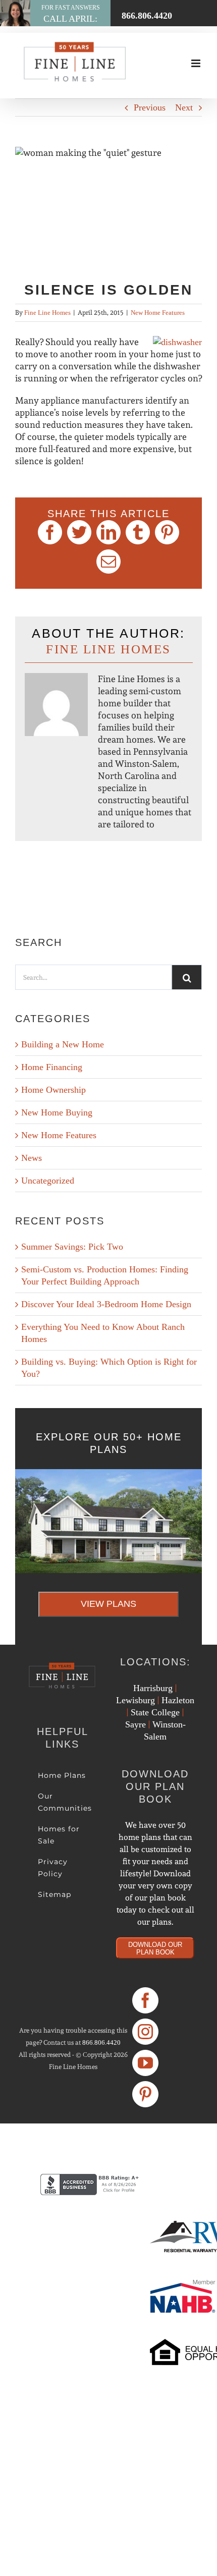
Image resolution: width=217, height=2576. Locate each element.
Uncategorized (48, 1181)
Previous (150, 107)
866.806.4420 (101, 2042)
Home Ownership (53, 1090)
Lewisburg (135, 1700)
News (32, 1158)
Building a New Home (63, 1044)
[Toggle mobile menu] (197, 63)
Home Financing (52, 1067)
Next (184, 107)
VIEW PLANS (108, 1604)
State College (155, 1712)
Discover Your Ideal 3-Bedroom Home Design (106, 1304)
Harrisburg (153, 1688)
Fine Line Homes (47, 313)
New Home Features (158, 313)
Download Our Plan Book (155, 1948)
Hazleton (178, 1700)
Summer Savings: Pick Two (72, 1247)
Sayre (135, 1724)
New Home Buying (57, 1112)
